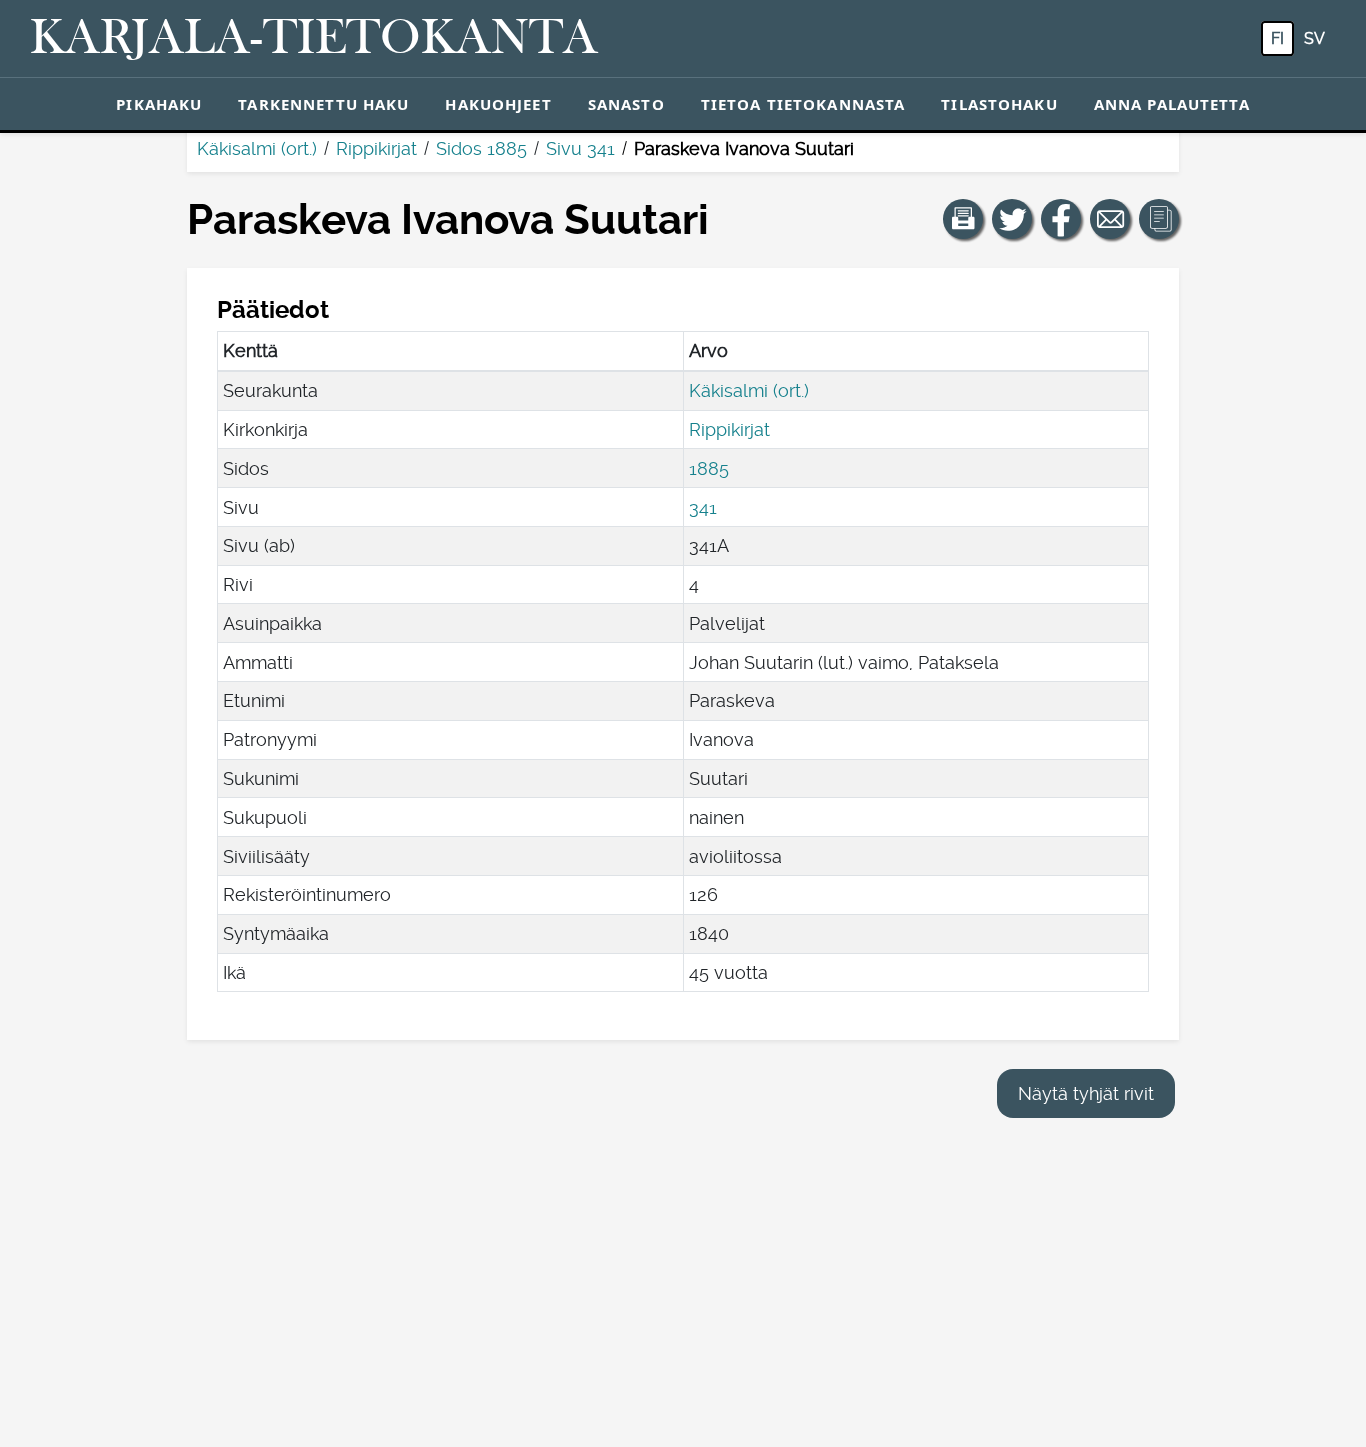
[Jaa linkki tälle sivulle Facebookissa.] (1061, 219)
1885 (709, 468)
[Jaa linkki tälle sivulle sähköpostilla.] (1110, 219)
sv (1314, 38)
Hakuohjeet (498, 104)
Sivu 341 (580, 148)
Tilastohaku (999, 104)
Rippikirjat (376, 148)
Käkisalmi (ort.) (257, 148)
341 (703, 507)
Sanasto (626, 104)
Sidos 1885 (481, 148)
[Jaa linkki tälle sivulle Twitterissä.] (1012, 219)
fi (1277, 38)
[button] (963, 219)
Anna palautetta (1172, 104)
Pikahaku (159, 104)
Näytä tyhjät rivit (1086, 1093)
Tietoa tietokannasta (803, 104)
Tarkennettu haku (323, 104)
